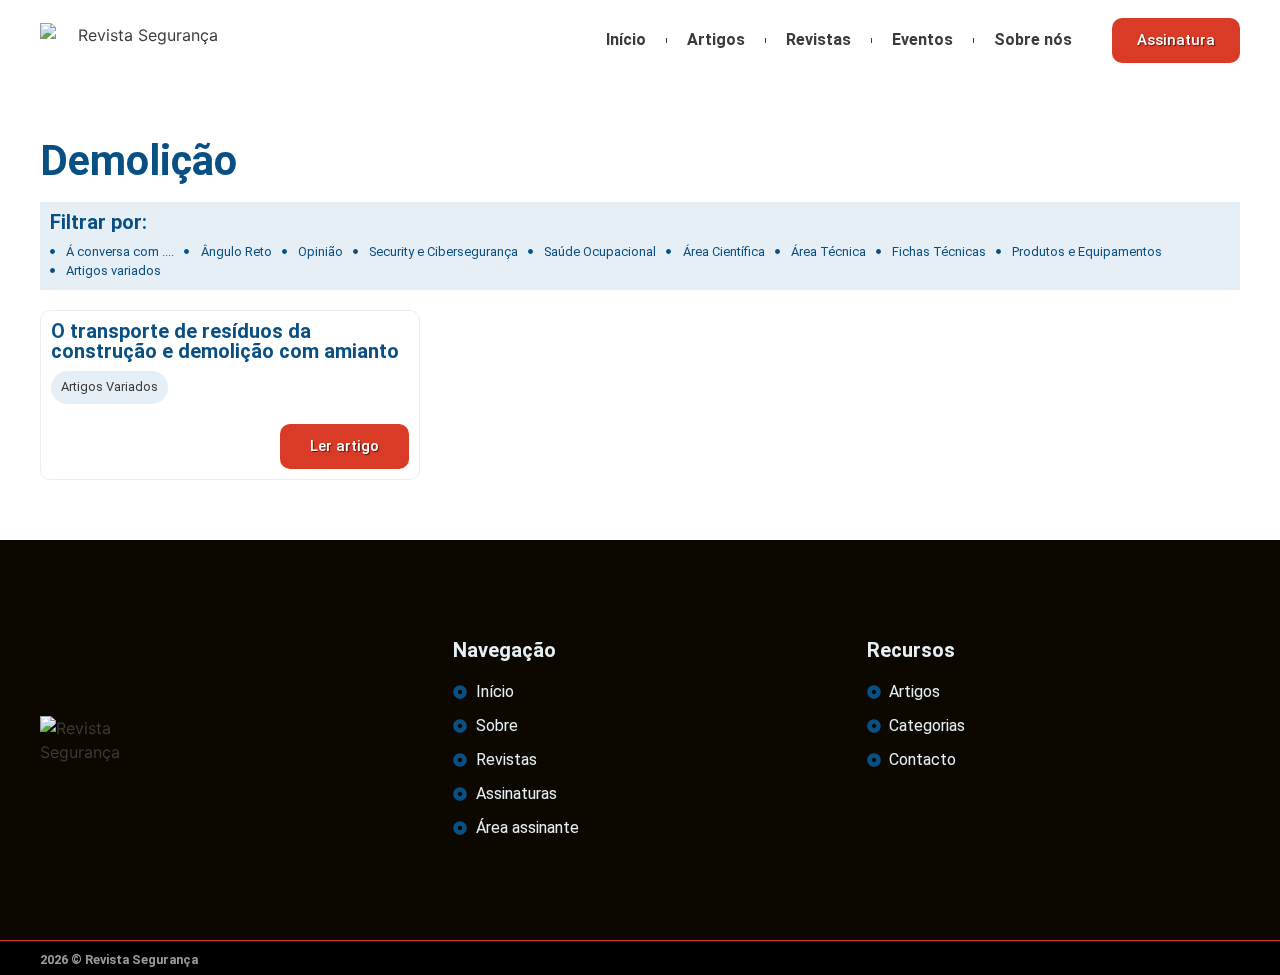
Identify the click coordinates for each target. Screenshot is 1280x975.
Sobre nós (1033, 39)
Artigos (716, 39)
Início (626, 39)
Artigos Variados (109, 386)
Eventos (922, 39)
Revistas (818, 39)
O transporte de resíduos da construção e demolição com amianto (225, 341)
